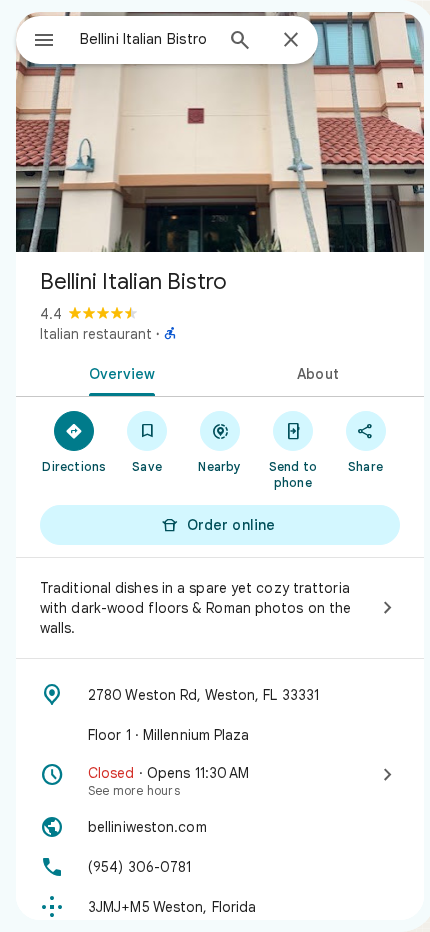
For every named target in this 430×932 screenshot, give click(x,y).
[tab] (118, 372)
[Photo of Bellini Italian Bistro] (220, 132)
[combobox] (146, 39)
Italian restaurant (96, 334)
